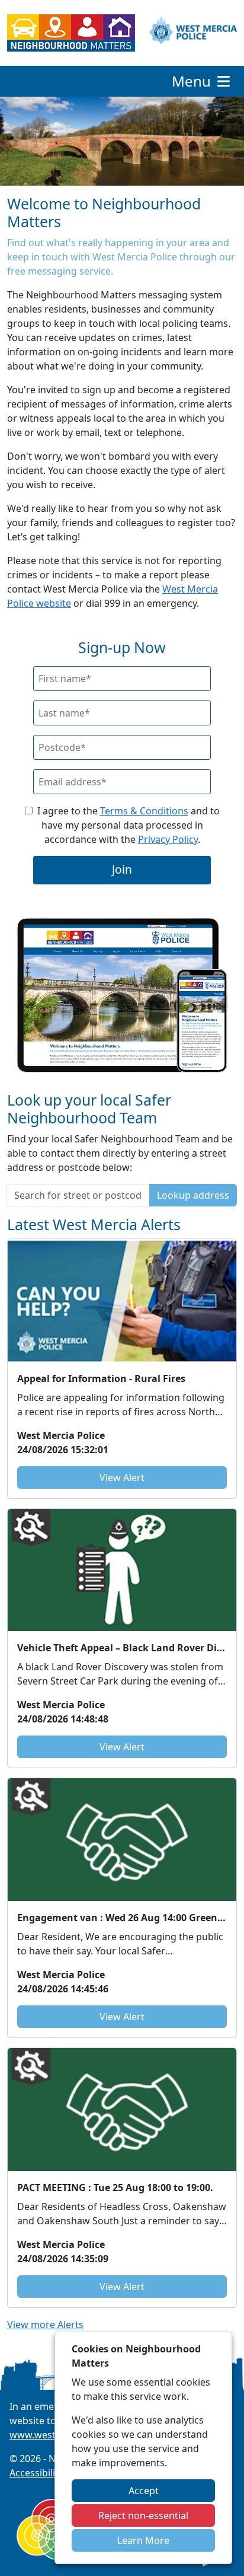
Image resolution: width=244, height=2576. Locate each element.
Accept (144, 2491)
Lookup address (193, 1195)
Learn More (143, 2540)
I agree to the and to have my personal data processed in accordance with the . (129, 825)
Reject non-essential (143, 2515)
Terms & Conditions (144, 811)
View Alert (122, 1478)
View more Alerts (45, 2325)
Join (122, 869)
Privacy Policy (168, 839)
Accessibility (36, 2473)
